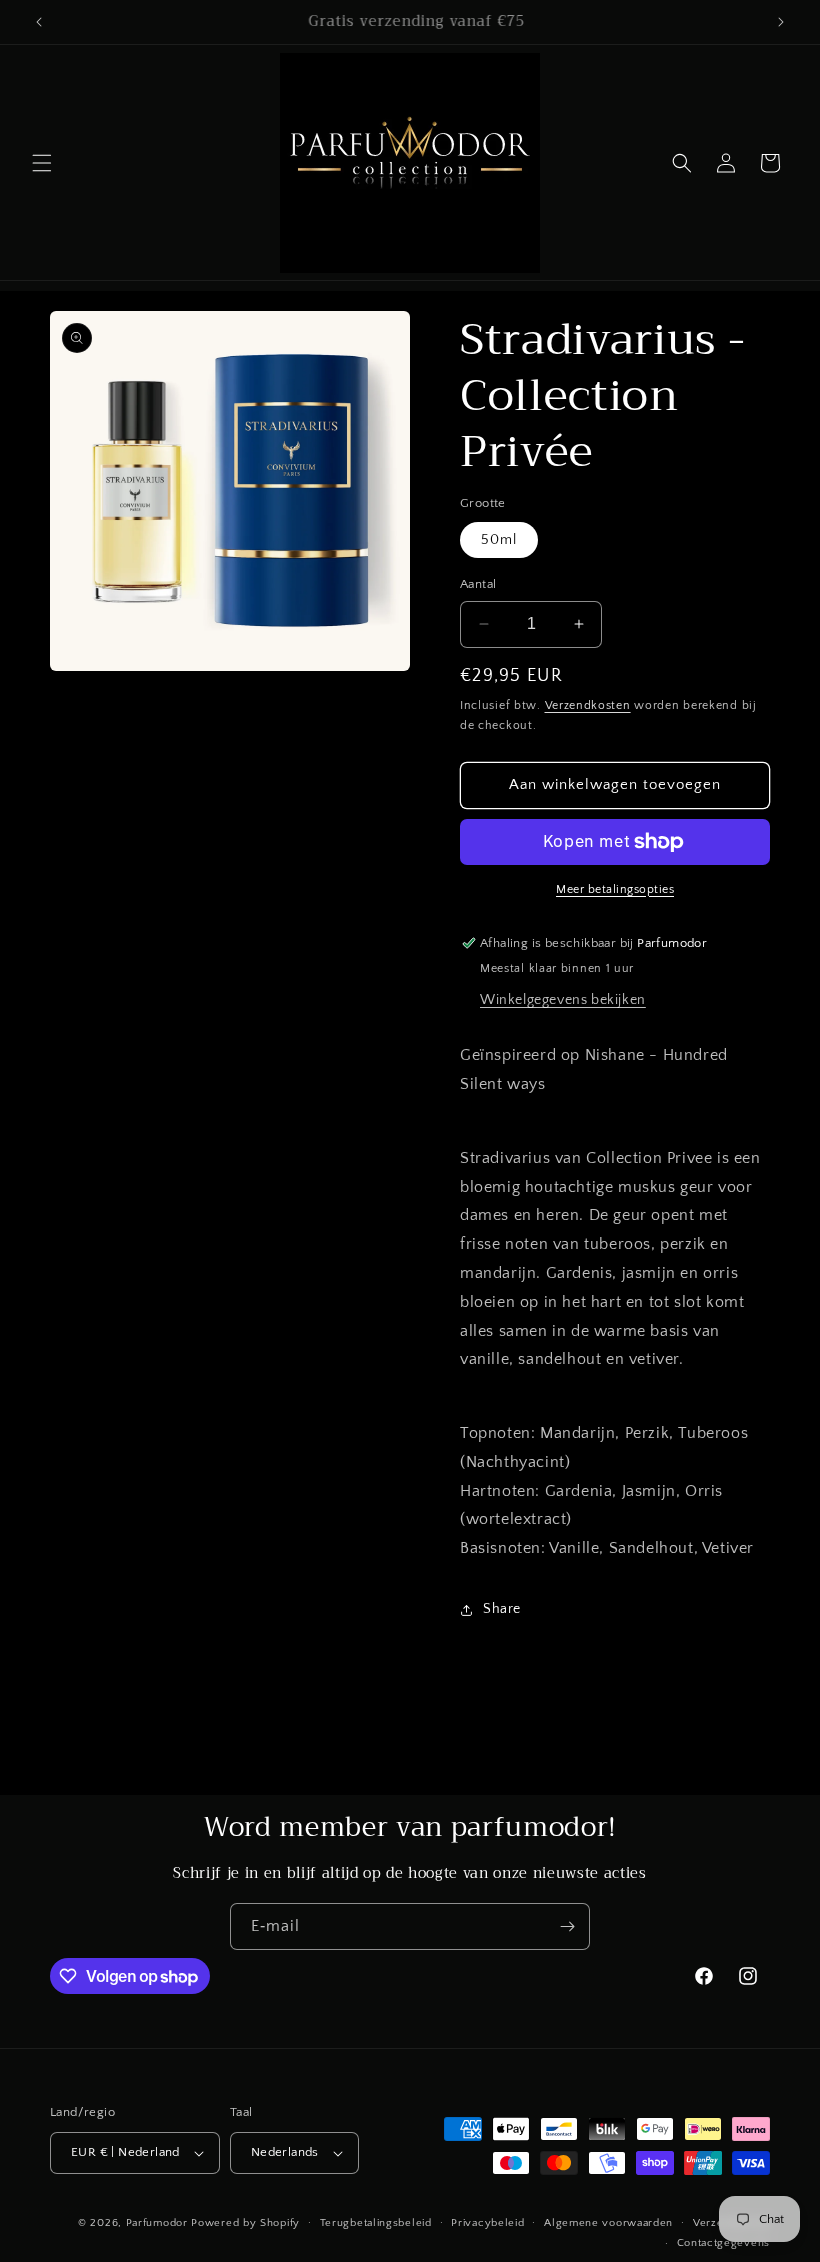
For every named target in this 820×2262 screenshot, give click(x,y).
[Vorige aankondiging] (39, 22)
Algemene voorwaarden (608, 2223)
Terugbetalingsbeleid (376, 2223)
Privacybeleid (487, 2223)
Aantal (478, 584)
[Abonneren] (567, 1926)
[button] (42, 163)
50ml (499, 540)
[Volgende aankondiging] (781, 22)
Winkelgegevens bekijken (563, 1000)
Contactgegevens (724, 2243)
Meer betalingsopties (615, 889)
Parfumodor (157, 2223)
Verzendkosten (588, 705)
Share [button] (502, 1609)
